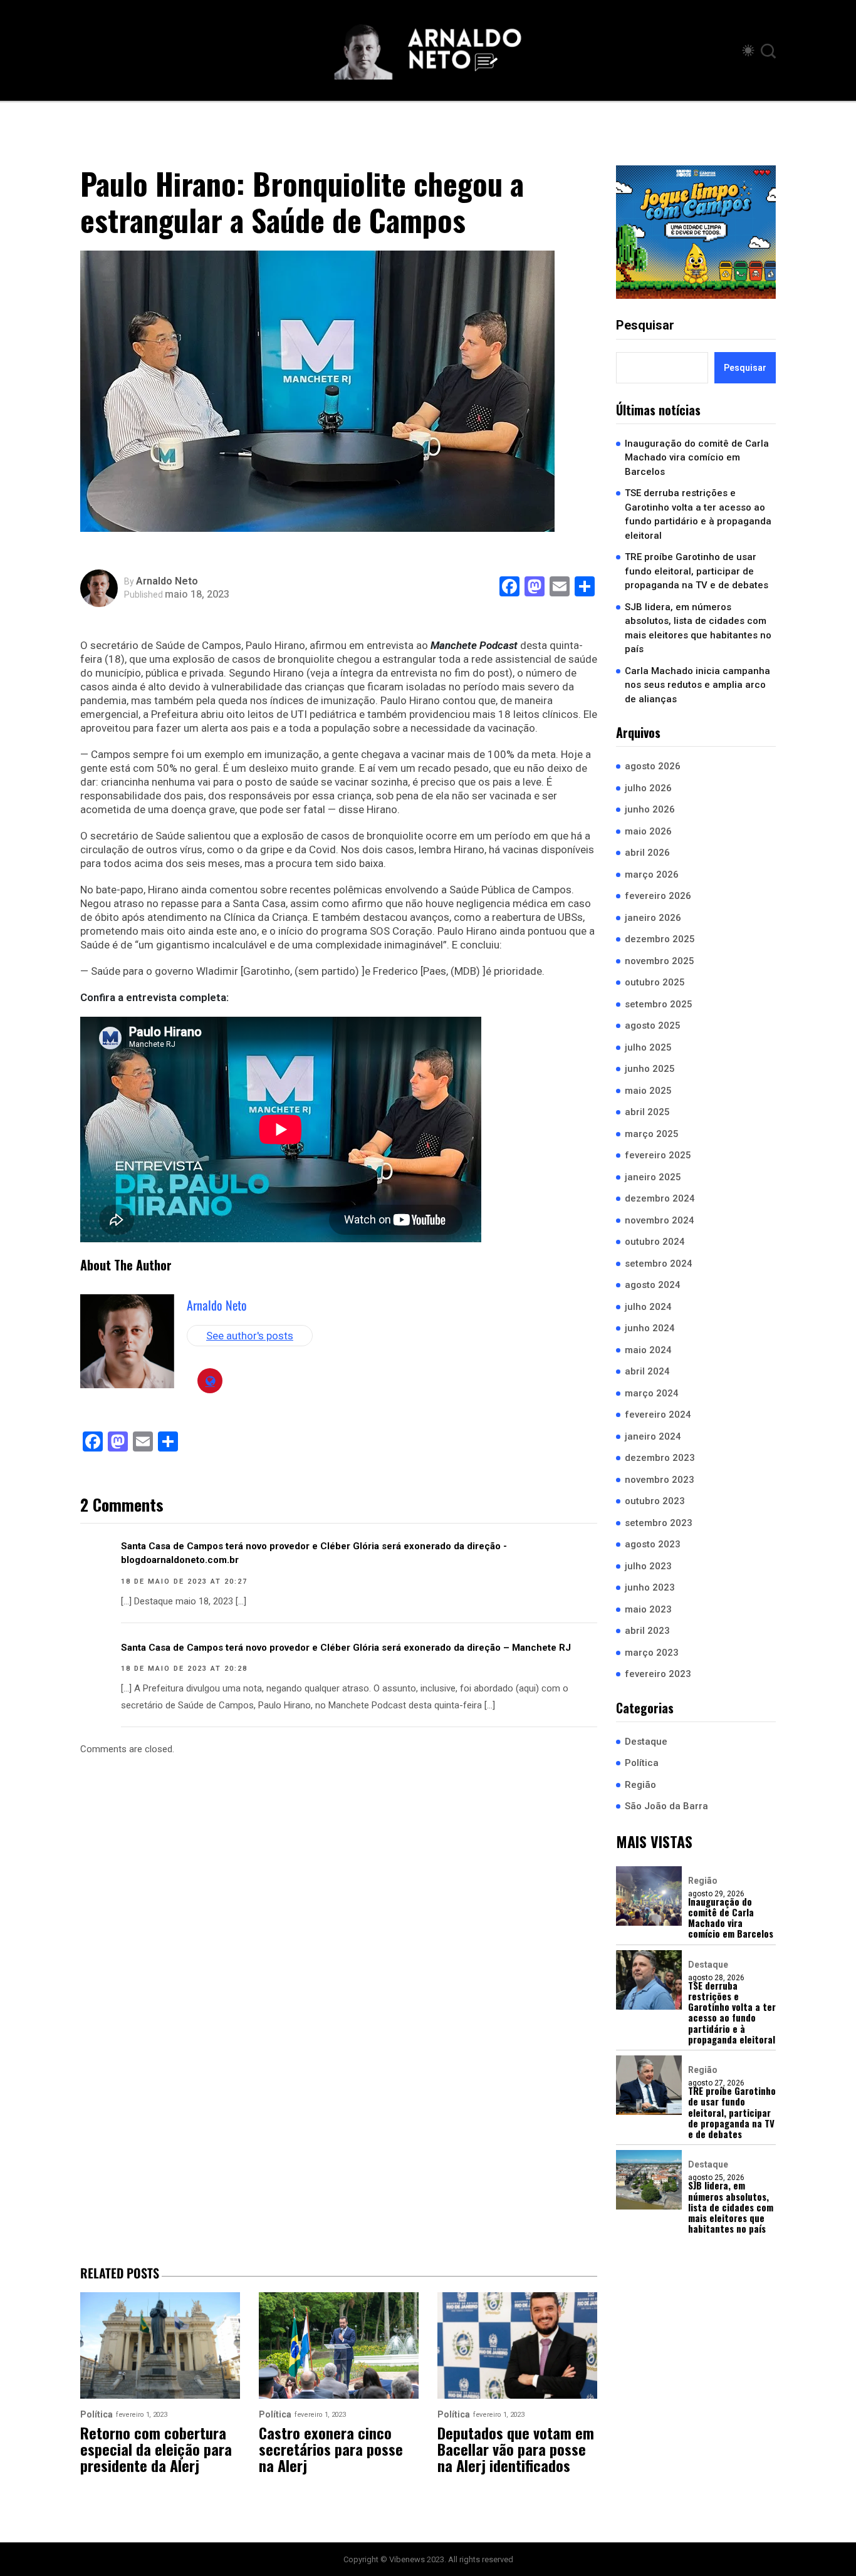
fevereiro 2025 (658, 1155)
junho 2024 (650, 1328)
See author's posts (250, 1336)
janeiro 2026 (653, 918)
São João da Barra (666, 1806)
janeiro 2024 (653, 1436)
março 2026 (652, 875)
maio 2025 (648, 1091)
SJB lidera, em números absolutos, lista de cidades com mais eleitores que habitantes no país (698, 628)
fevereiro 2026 (658, 896)
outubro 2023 (655, 1501)
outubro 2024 (655, 1242)
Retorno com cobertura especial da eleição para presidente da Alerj (156, 2449)
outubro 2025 (655, 982)
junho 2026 (650, 809)
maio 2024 (648, 1350)
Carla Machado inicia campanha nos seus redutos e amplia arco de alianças (697, 685)
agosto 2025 (653, 1026)
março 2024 (652, 1393)
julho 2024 (648, 1307)
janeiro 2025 (653, 1177)
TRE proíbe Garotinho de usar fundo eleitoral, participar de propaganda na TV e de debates (697, 571)
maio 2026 (648, 831)
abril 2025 (647, 1112)
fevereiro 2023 (658, 1674)
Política (642, 1763)
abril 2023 (647, 1631)
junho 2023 (650, 1587)
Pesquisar (645, 325)
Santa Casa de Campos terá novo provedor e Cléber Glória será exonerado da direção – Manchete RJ (346, 1648)
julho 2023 (648, 1566)
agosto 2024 (653, 1285)
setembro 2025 (659, 1004)
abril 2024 (647, 1371)
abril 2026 (647, 853)
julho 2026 (648, 788)
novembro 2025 (660, 961)
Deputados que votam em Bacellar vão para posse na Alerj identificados (516, 2449)
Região (640, 1785)
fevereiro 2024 (658, 1415)
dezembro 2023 (660, 1458)
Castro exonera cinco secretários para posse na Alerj (331, 2449)
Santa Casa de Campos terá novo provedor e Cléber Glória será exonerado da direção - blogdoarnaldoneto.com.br (314, 1553)
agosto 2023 (653, 1544)
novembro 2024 (660, 1220)
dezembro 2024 (660, 1198)
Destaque (646, 1742)
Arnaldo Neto (167, 581)
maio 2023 (648, 1609)
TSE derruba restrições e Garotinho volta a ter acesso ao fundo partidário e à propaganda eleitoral (698, 514)
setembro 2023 (659, 1523)
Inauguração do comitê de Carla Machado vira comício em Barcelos (697, 458)
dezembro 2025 (660, 939)
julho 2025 (648, 1047)
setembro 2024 (659, 1264)
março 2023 (652, 1653)
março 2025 (652, 1134)
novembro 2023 (660, 1480)
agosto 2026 (653, 766)
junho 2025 (650, 1069)
